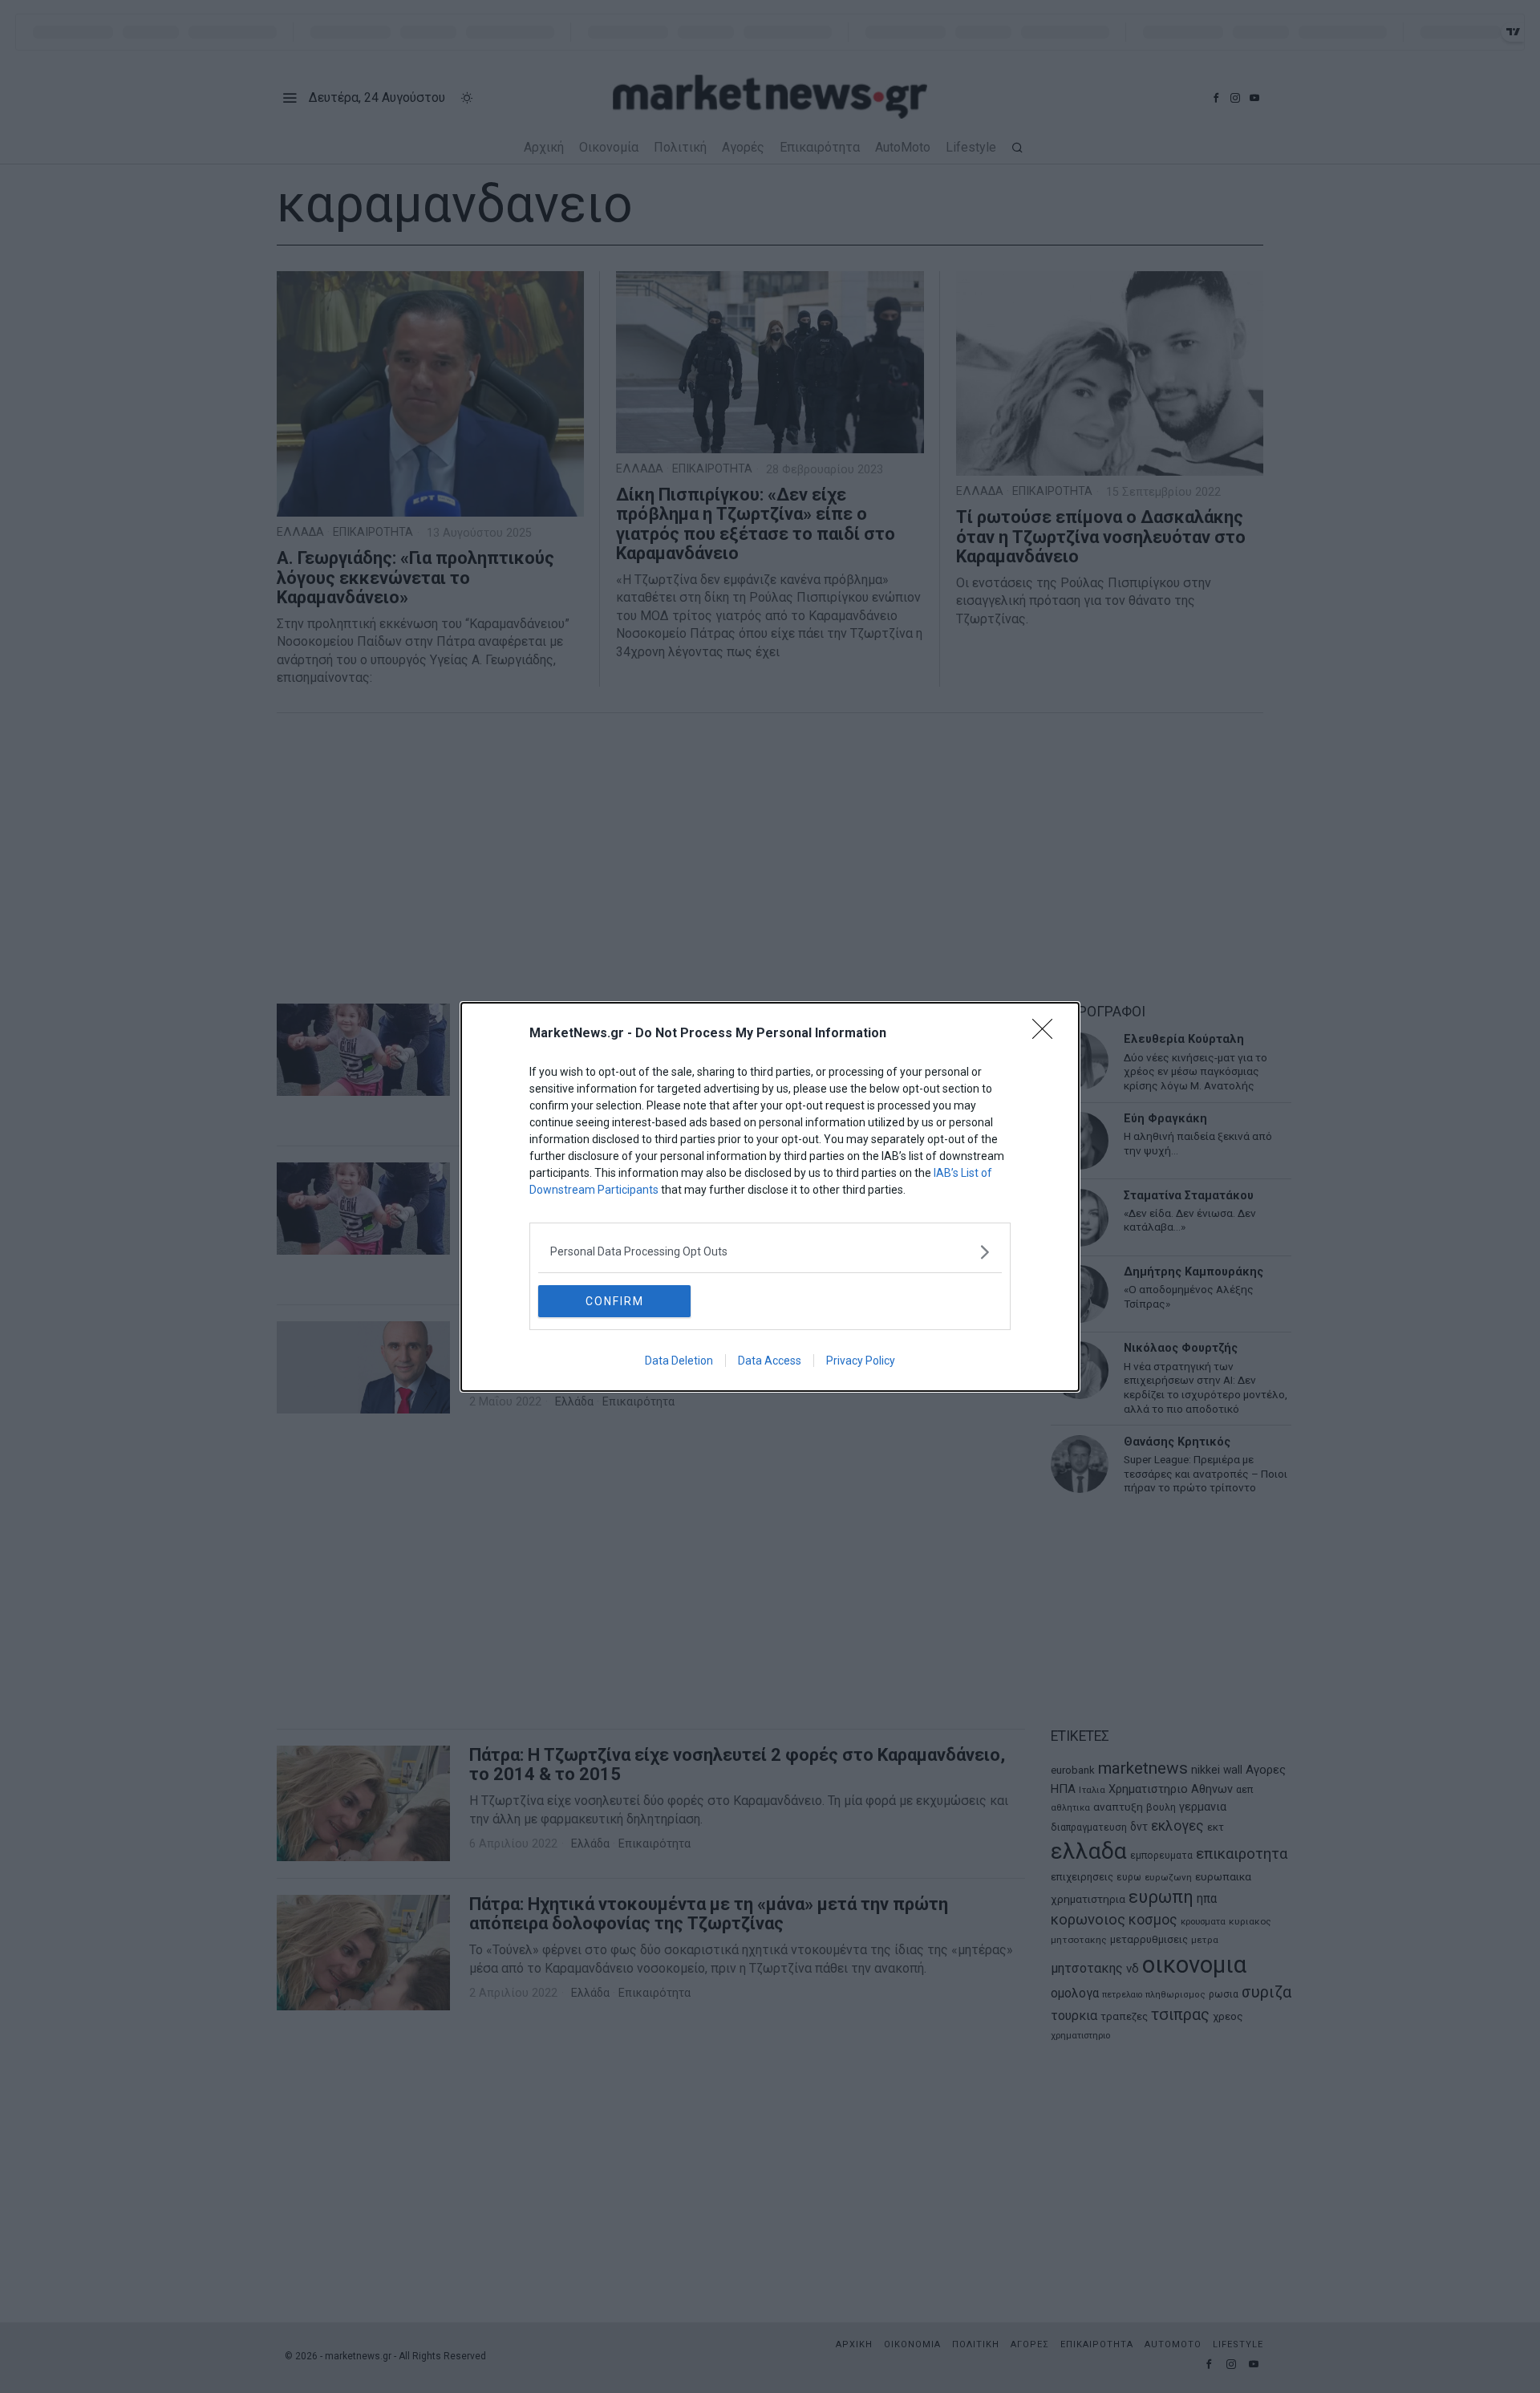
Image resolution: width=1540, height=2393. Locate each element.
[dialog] (770, 1197)
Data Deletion (679, 1361)
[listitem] (770, 1252)
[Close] (1048, 1034)
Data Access (770, 1361)
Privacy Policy (861, 1361)
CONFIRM (615, 1301)
